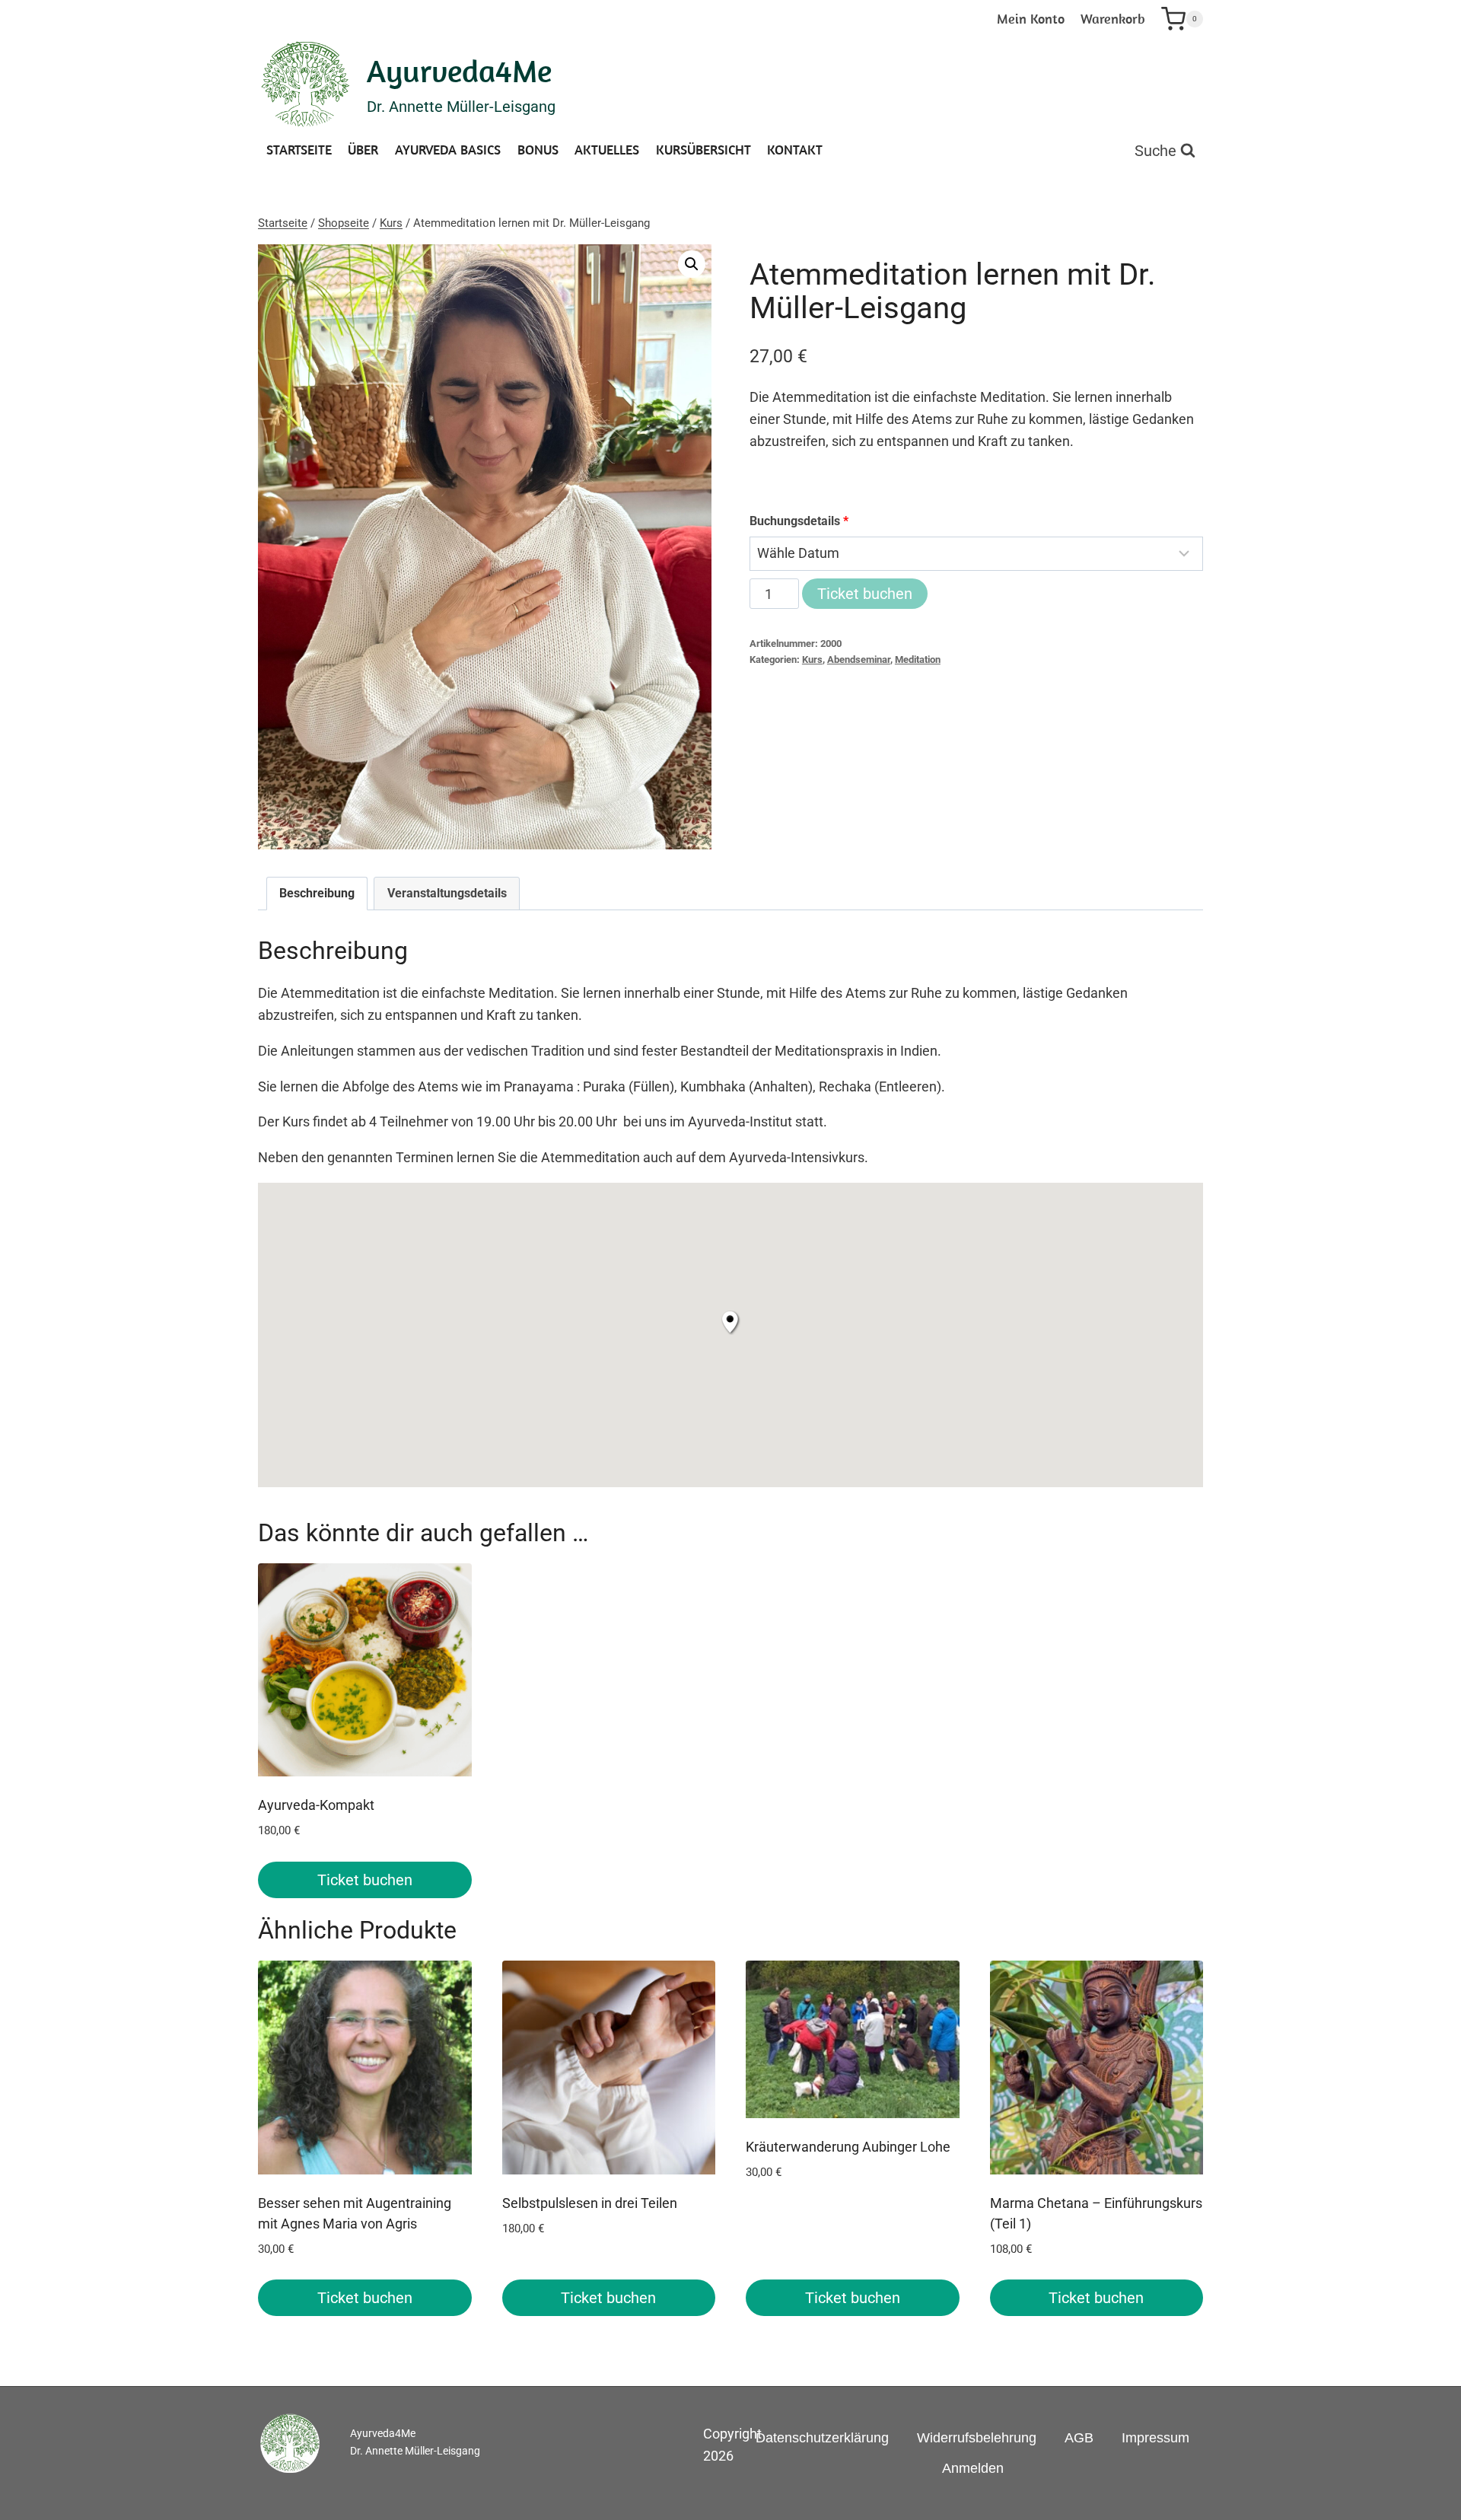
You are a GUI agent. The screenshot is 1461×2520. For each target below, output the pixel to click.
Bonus (538, 150)
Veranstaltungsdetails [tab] (447, 893)
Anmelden (973, 2468)
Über (363, 150)
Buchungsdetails (799, 521)
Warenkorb (1113, 19)
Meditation (918, 659)
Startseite (299, 150)
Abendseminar (859, 659)
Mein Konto (1031, 19)
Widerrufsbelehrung (977, 2438)
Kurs (812, 659)
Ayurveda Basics (448, 150)
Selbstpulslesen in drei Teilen (590, 2203)
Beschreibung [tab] (317, 893)
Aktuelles (607, 150)
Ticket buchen (865, 594)
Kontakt (795, 150)
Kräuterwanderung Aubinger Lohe (848, 2147)
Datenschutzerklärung (822, 2438)
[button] (692, 264)
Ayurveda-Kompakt (316, 1805)
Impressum (1155, 2438)
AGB (1079, 2438)
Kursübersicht (703, 150)
